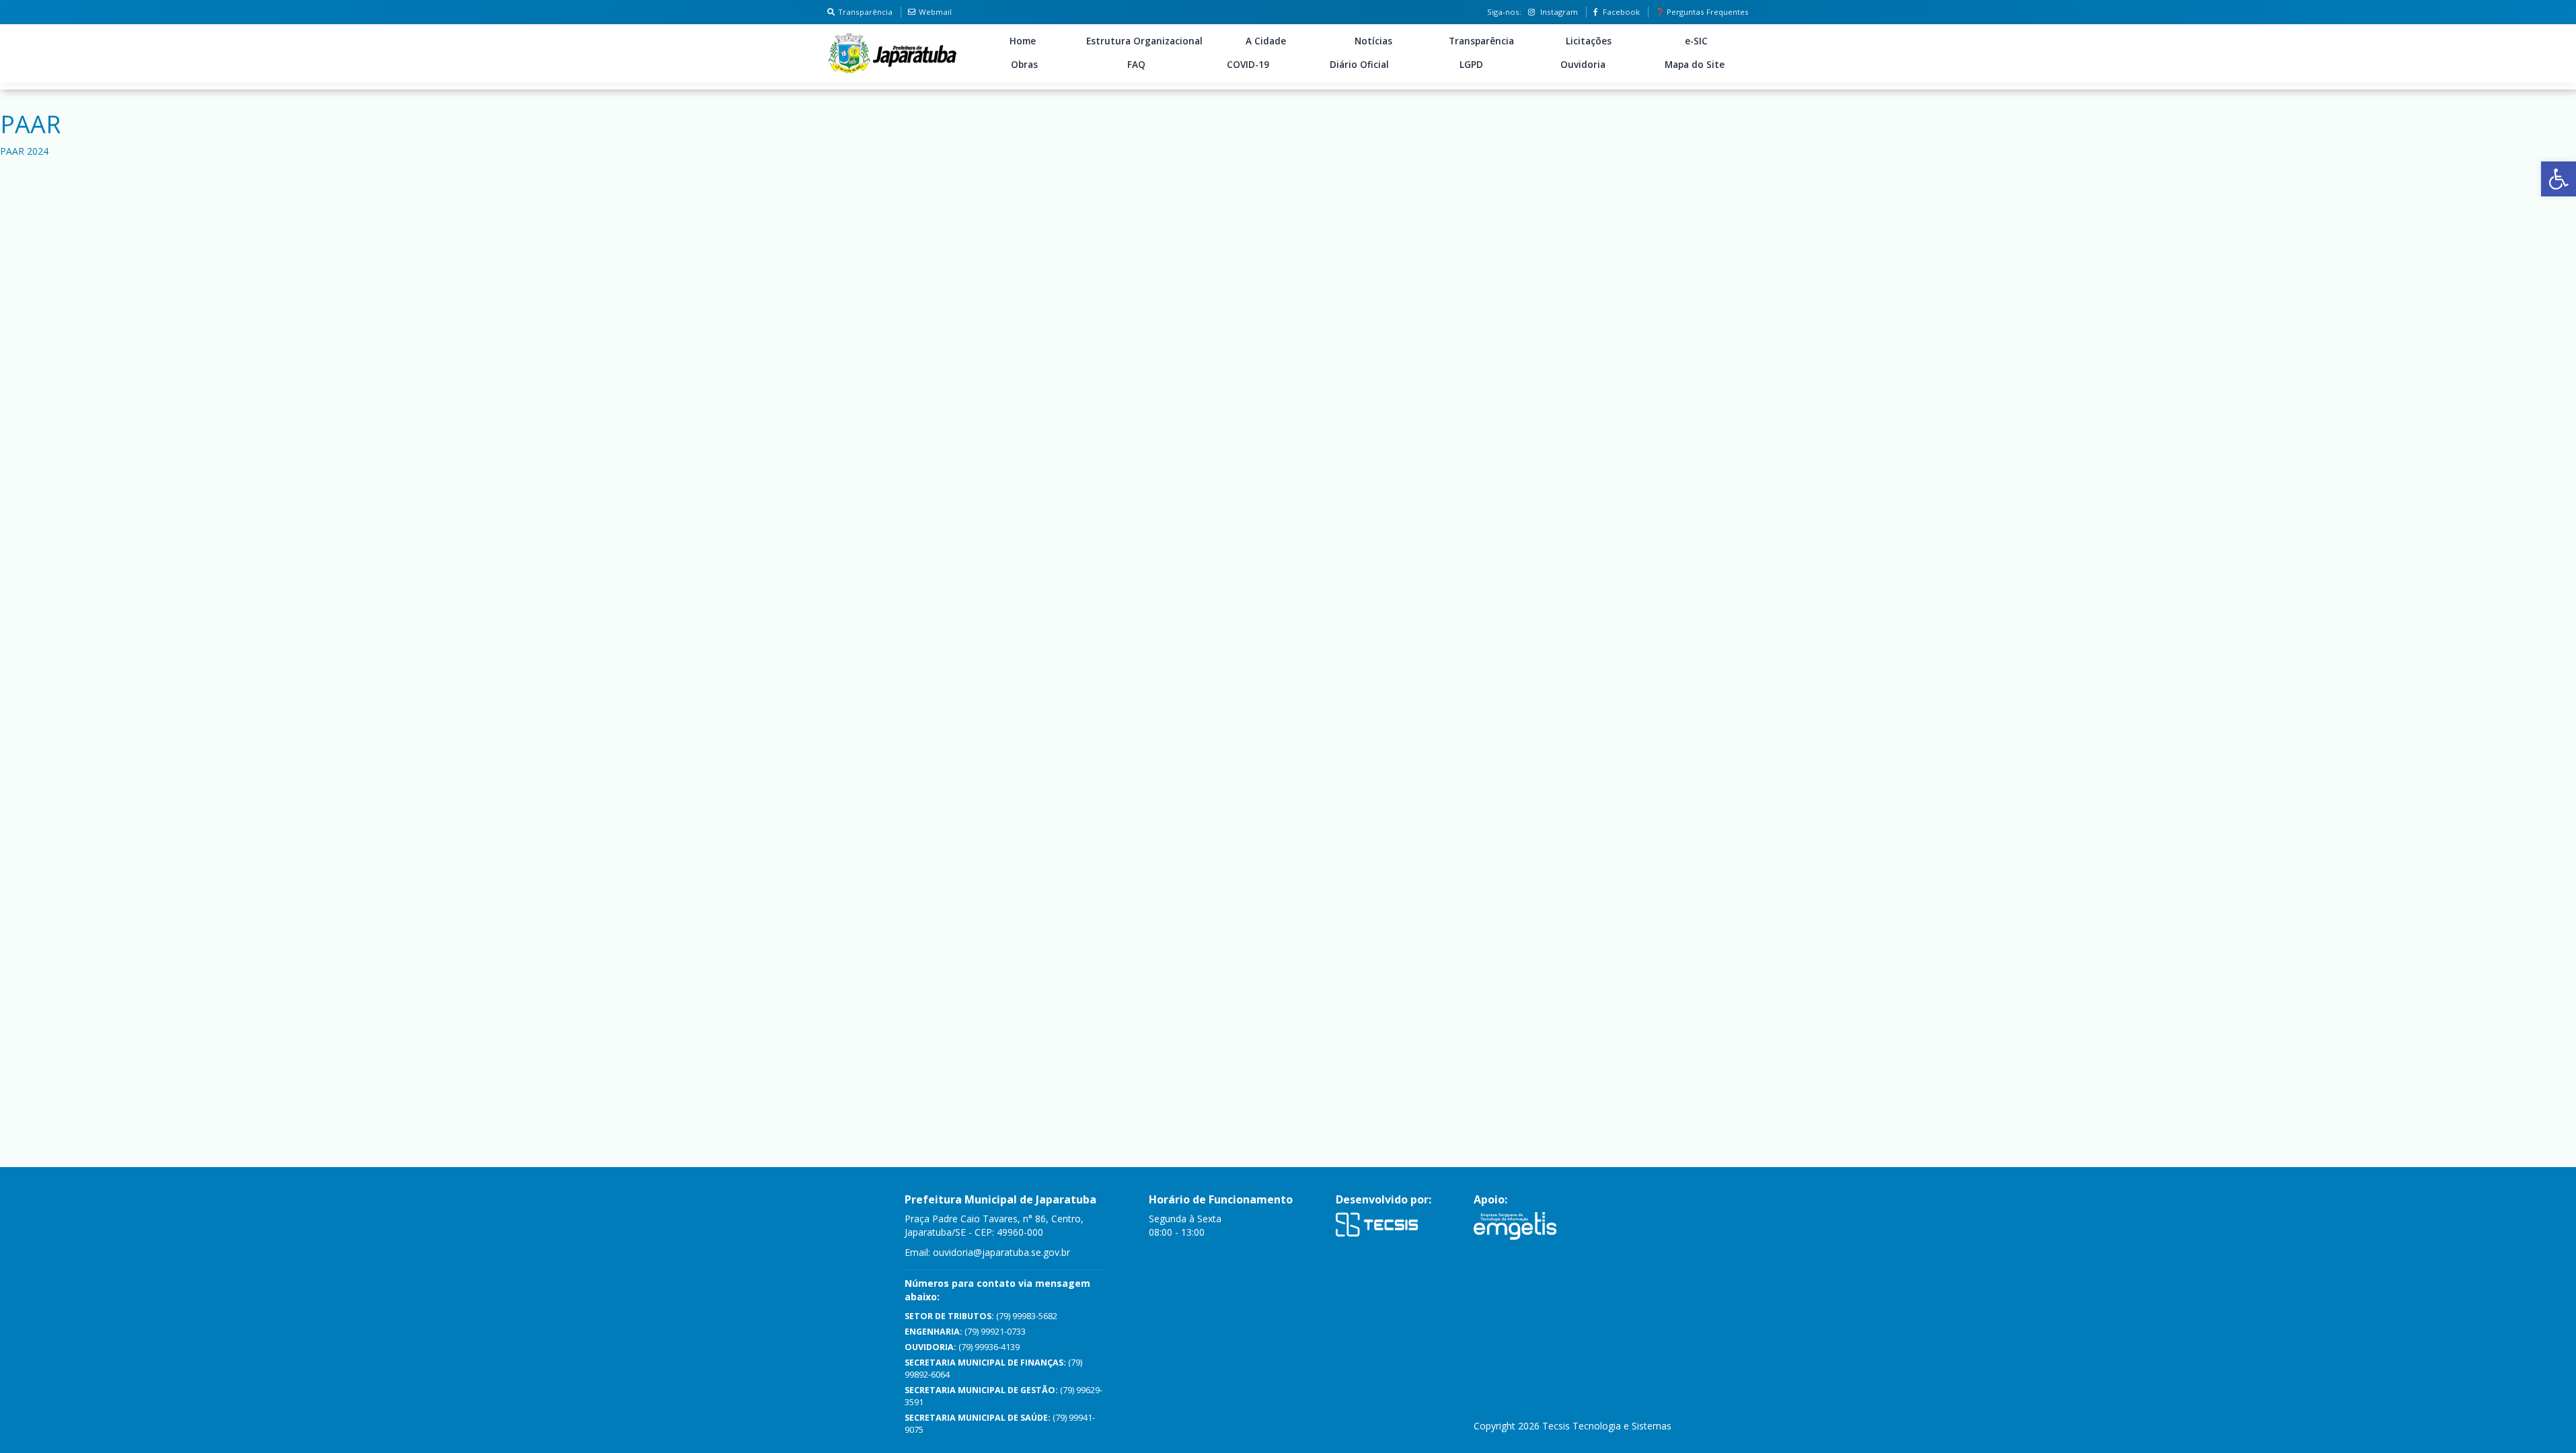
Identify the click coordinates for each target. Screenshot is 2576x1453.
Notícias (1373, 41)
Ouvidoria (1583, 65)
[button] (2559, 179)
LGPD (1471, 65)
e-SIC (1696, 41)
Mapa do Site (1695, 65)
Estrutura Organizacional (1144, 41)
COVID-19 (1248, 65)
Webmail (935, 12)
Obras (1024, 65)
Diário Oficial (1359, 65)
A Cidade (1266, 41)
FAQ (1136, 65)
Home (1023, 41)
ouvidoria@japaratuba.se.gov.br (1001, 1252)
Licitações (1589, 41)
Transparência (865, 12)
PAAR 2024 (24, 151)
